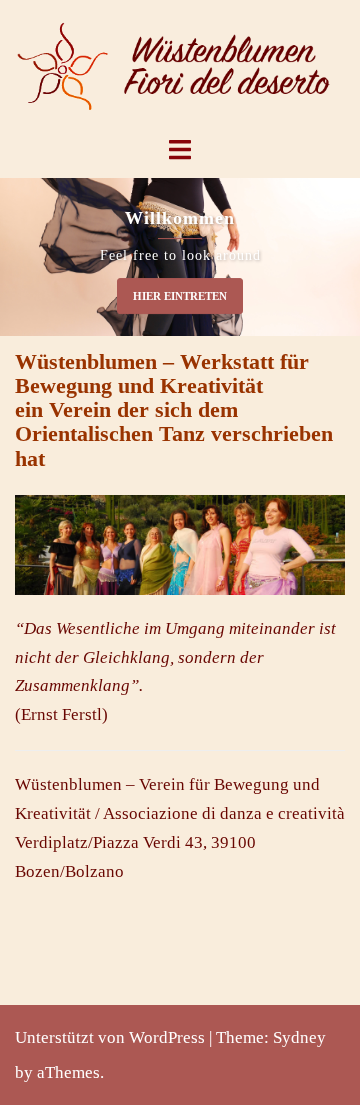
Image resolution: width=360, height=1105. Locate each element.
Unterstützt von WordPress (110, 1037)
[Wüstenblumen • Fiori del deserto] (180, 65)
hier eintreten (180, 296)
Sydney (299, 1037)
